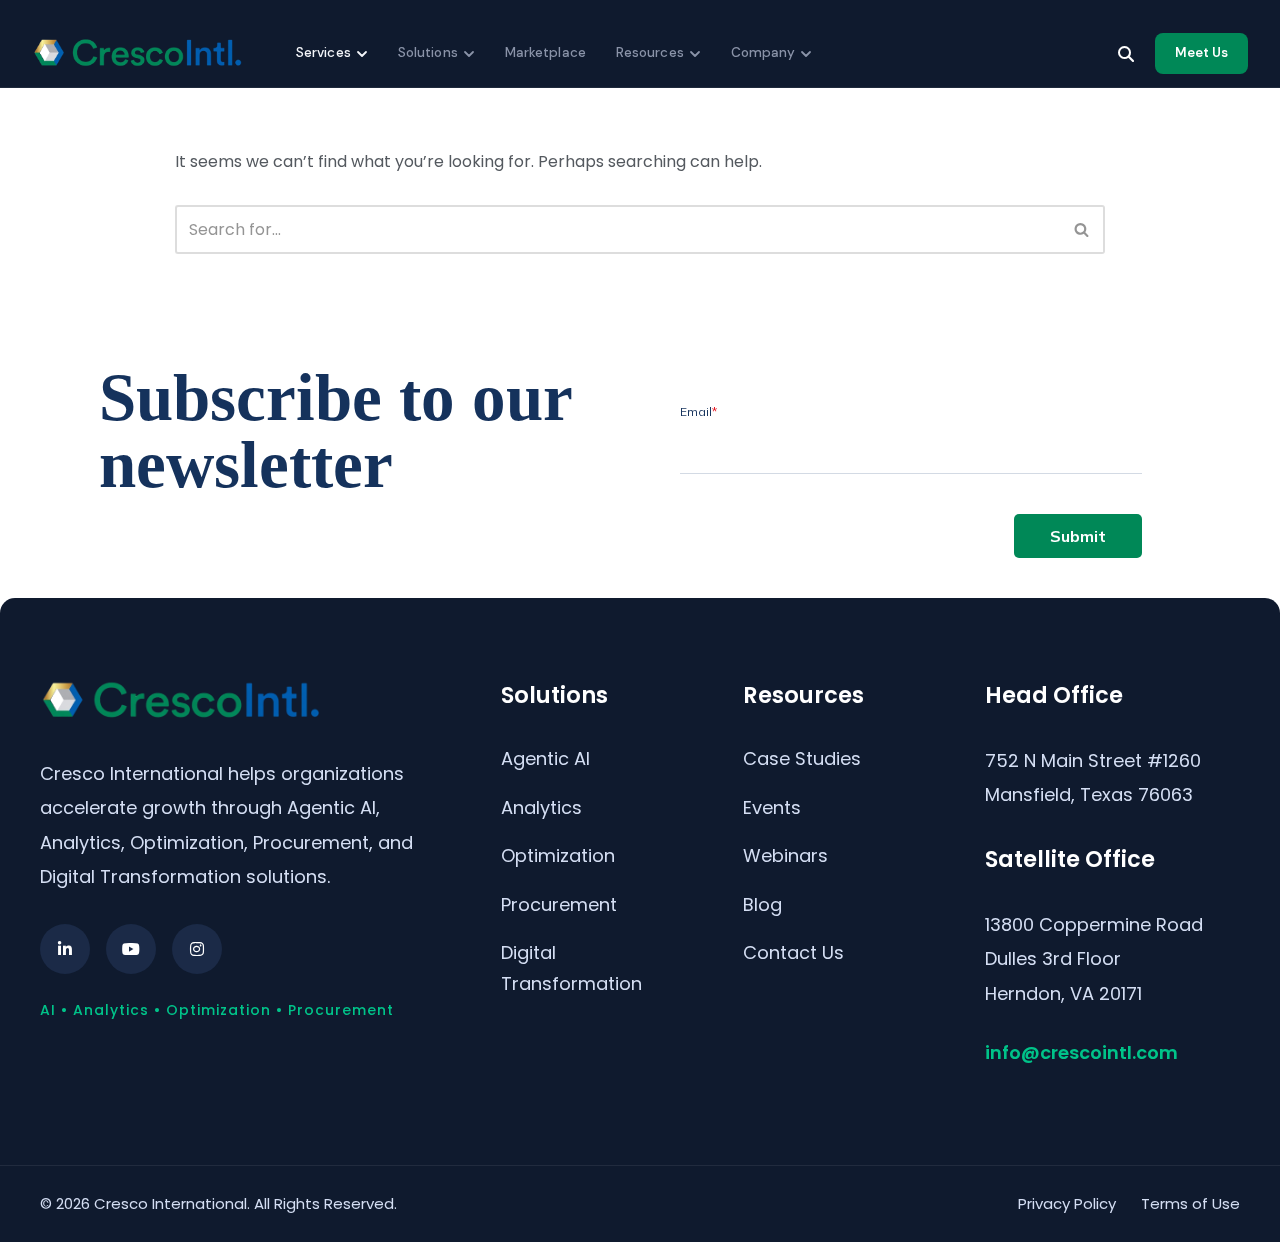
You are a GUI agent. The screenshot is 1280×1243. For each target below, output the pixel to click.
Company (763, 52)
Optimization (558, 855)
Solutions (428, 52)
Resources (650, 52)
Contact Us (793, 952)
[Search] (1126, 54)
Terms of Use (1190, 1203)
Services (323, 52)
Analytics (541, 807)
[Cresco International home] (137, 53)
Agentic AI (545, 758)
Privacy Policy (1067, 1203)
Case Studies (802, 758)
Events (772, 807)
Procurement (559, 904)
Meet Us (1201, 52)
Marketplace (545, 52)
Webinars (785, 855)
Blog (762, 904)
